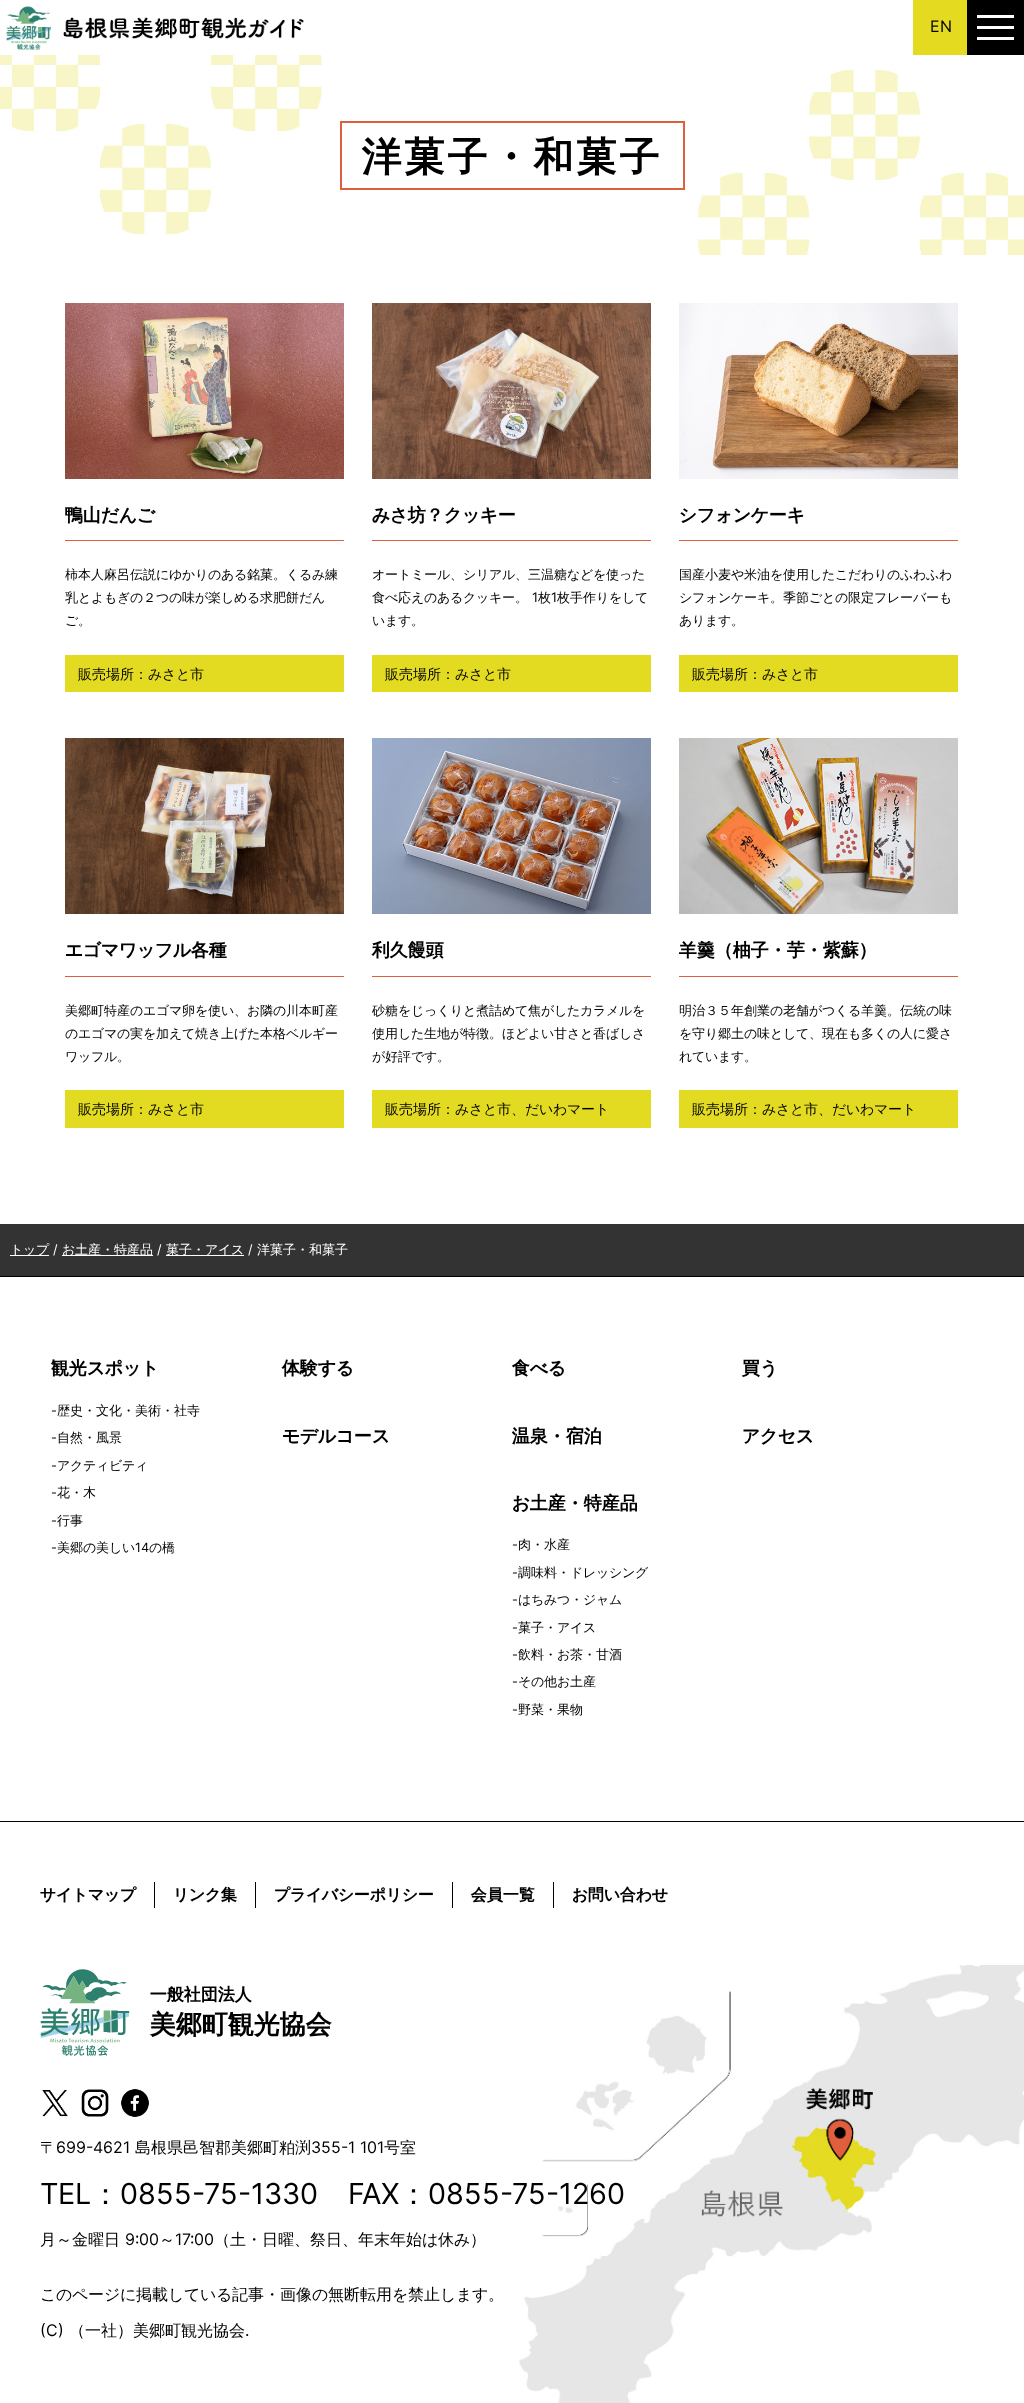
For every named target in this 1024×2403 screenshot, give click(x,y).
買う (760, 1367)
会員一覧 (503, 1894)
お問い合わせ (620, 1894)
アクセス (778, 1435)
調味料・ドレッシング (583, 1572)
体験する (318, 1367)
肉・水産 (544, 1544)
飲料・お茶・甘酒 (570, 1654)
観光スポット (105, 1367)
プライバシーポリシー (354, 1894)
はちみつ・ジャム (570, 1599)
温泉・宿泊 (557, 1435)
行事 (70, 1520)
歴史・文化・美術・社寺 (128, 1410)
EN (941, 26)
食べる (539, 1367)
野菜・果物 (550, 1709)
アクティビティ (102, 1465)
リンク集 (205, 1894)
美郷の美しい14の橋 (116, 1547)
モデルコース (336, 1435)
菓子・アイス (557, 1627)
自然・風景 (89, 1437)
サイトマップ (88, 1894)
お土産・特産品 (575, 1502)
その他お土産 (557, 1681)
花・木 (76, 1492)
